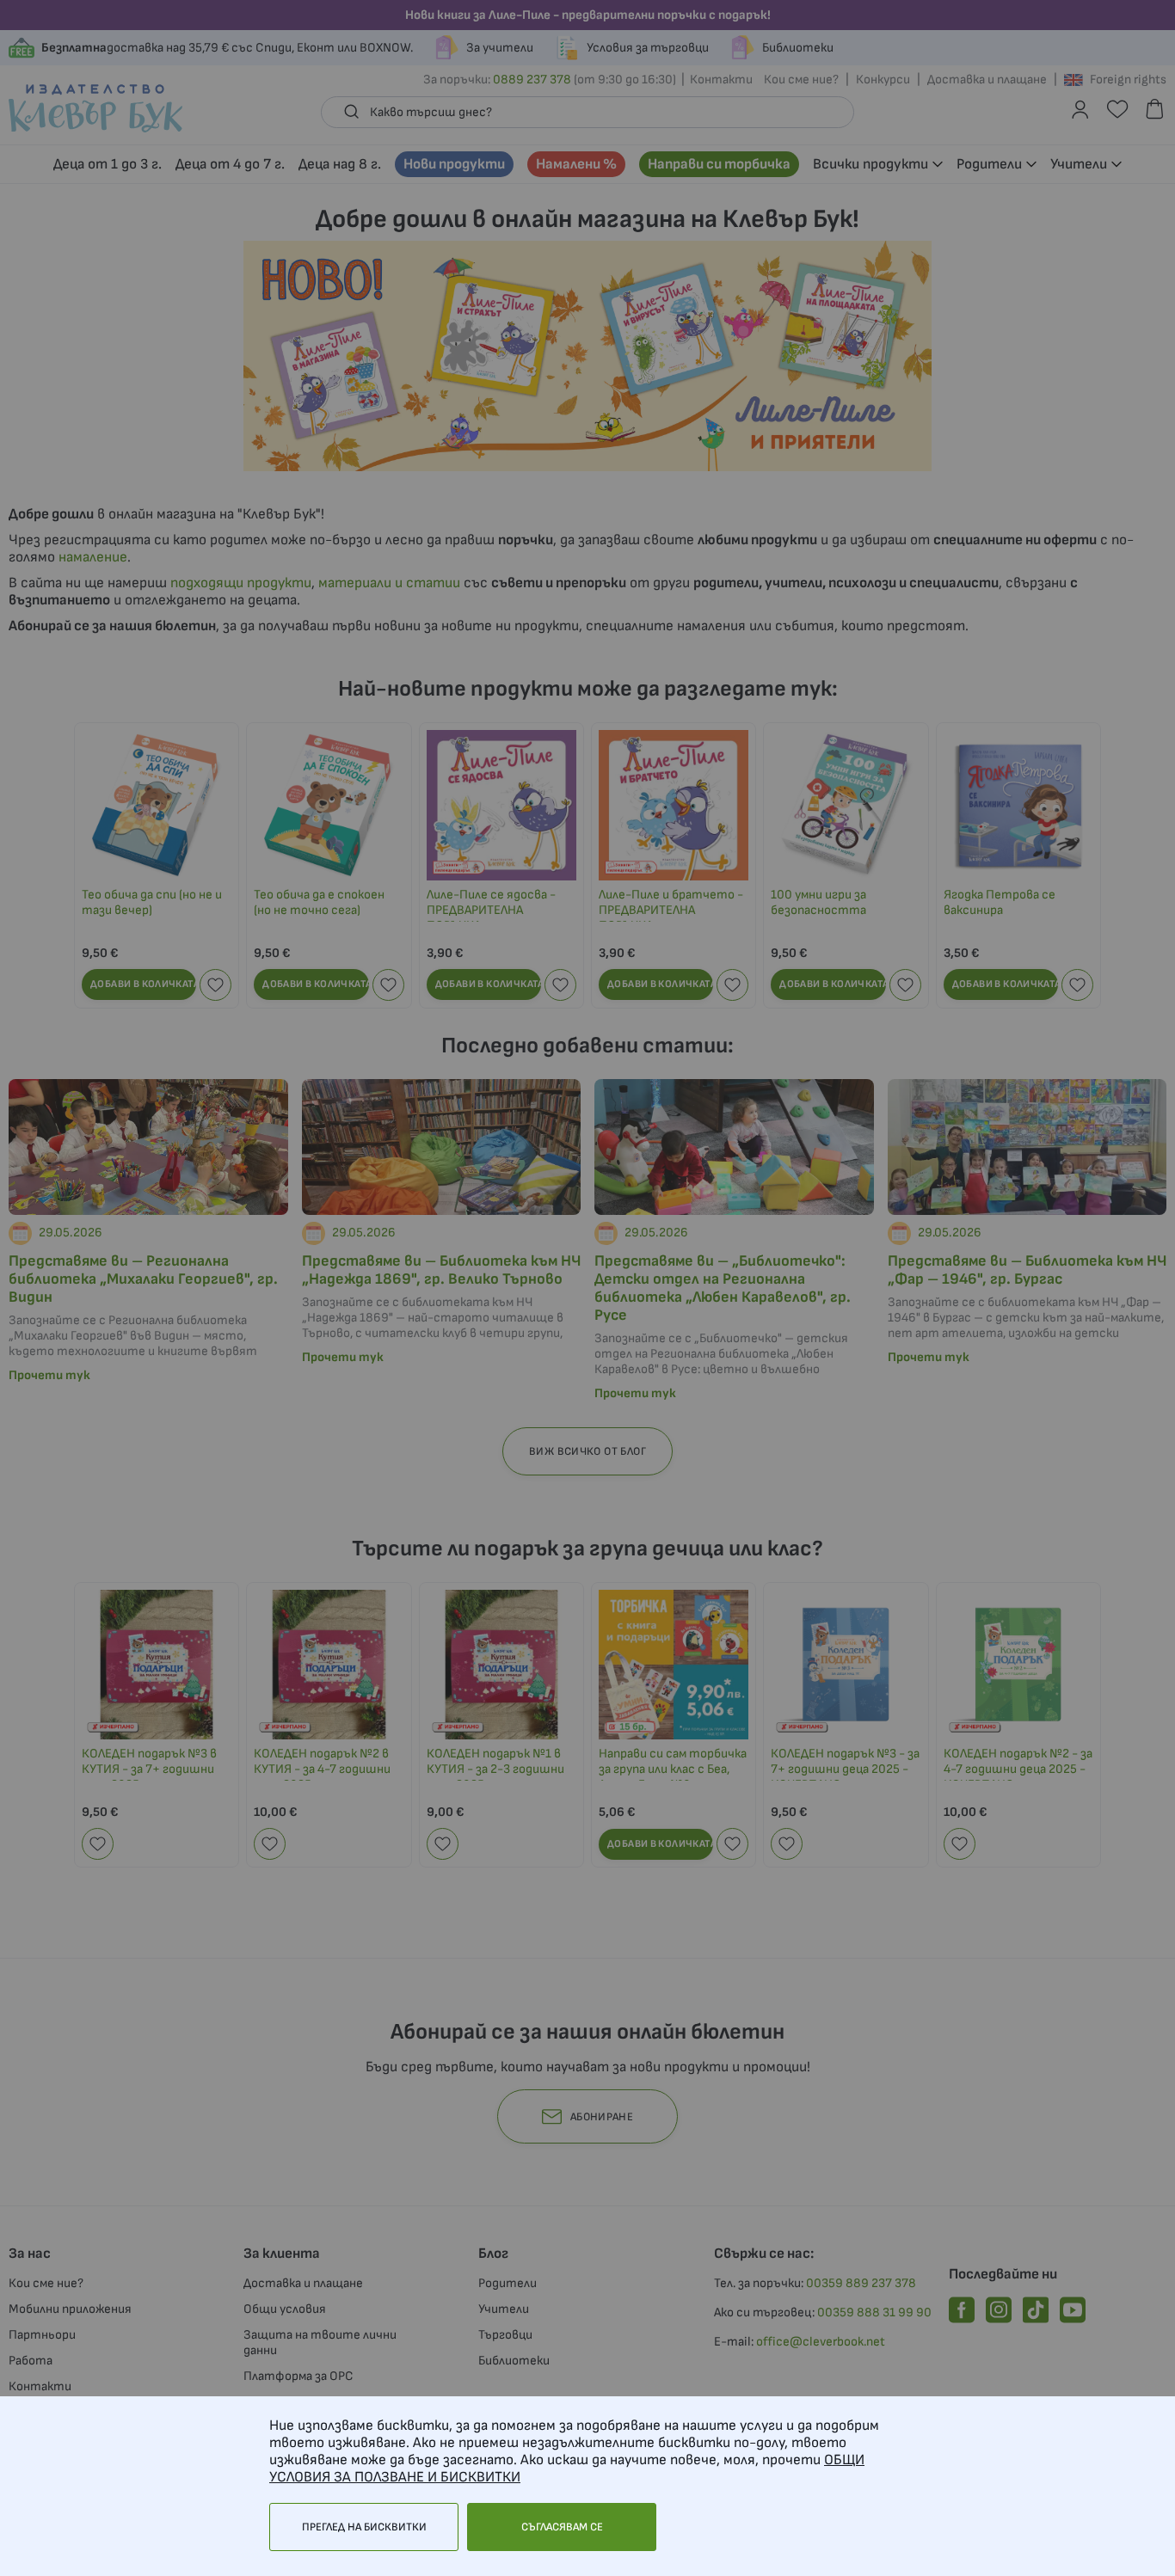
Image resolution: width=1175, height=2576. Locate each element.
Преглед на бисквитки (364, 2527)
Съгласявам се (562, 2527)
